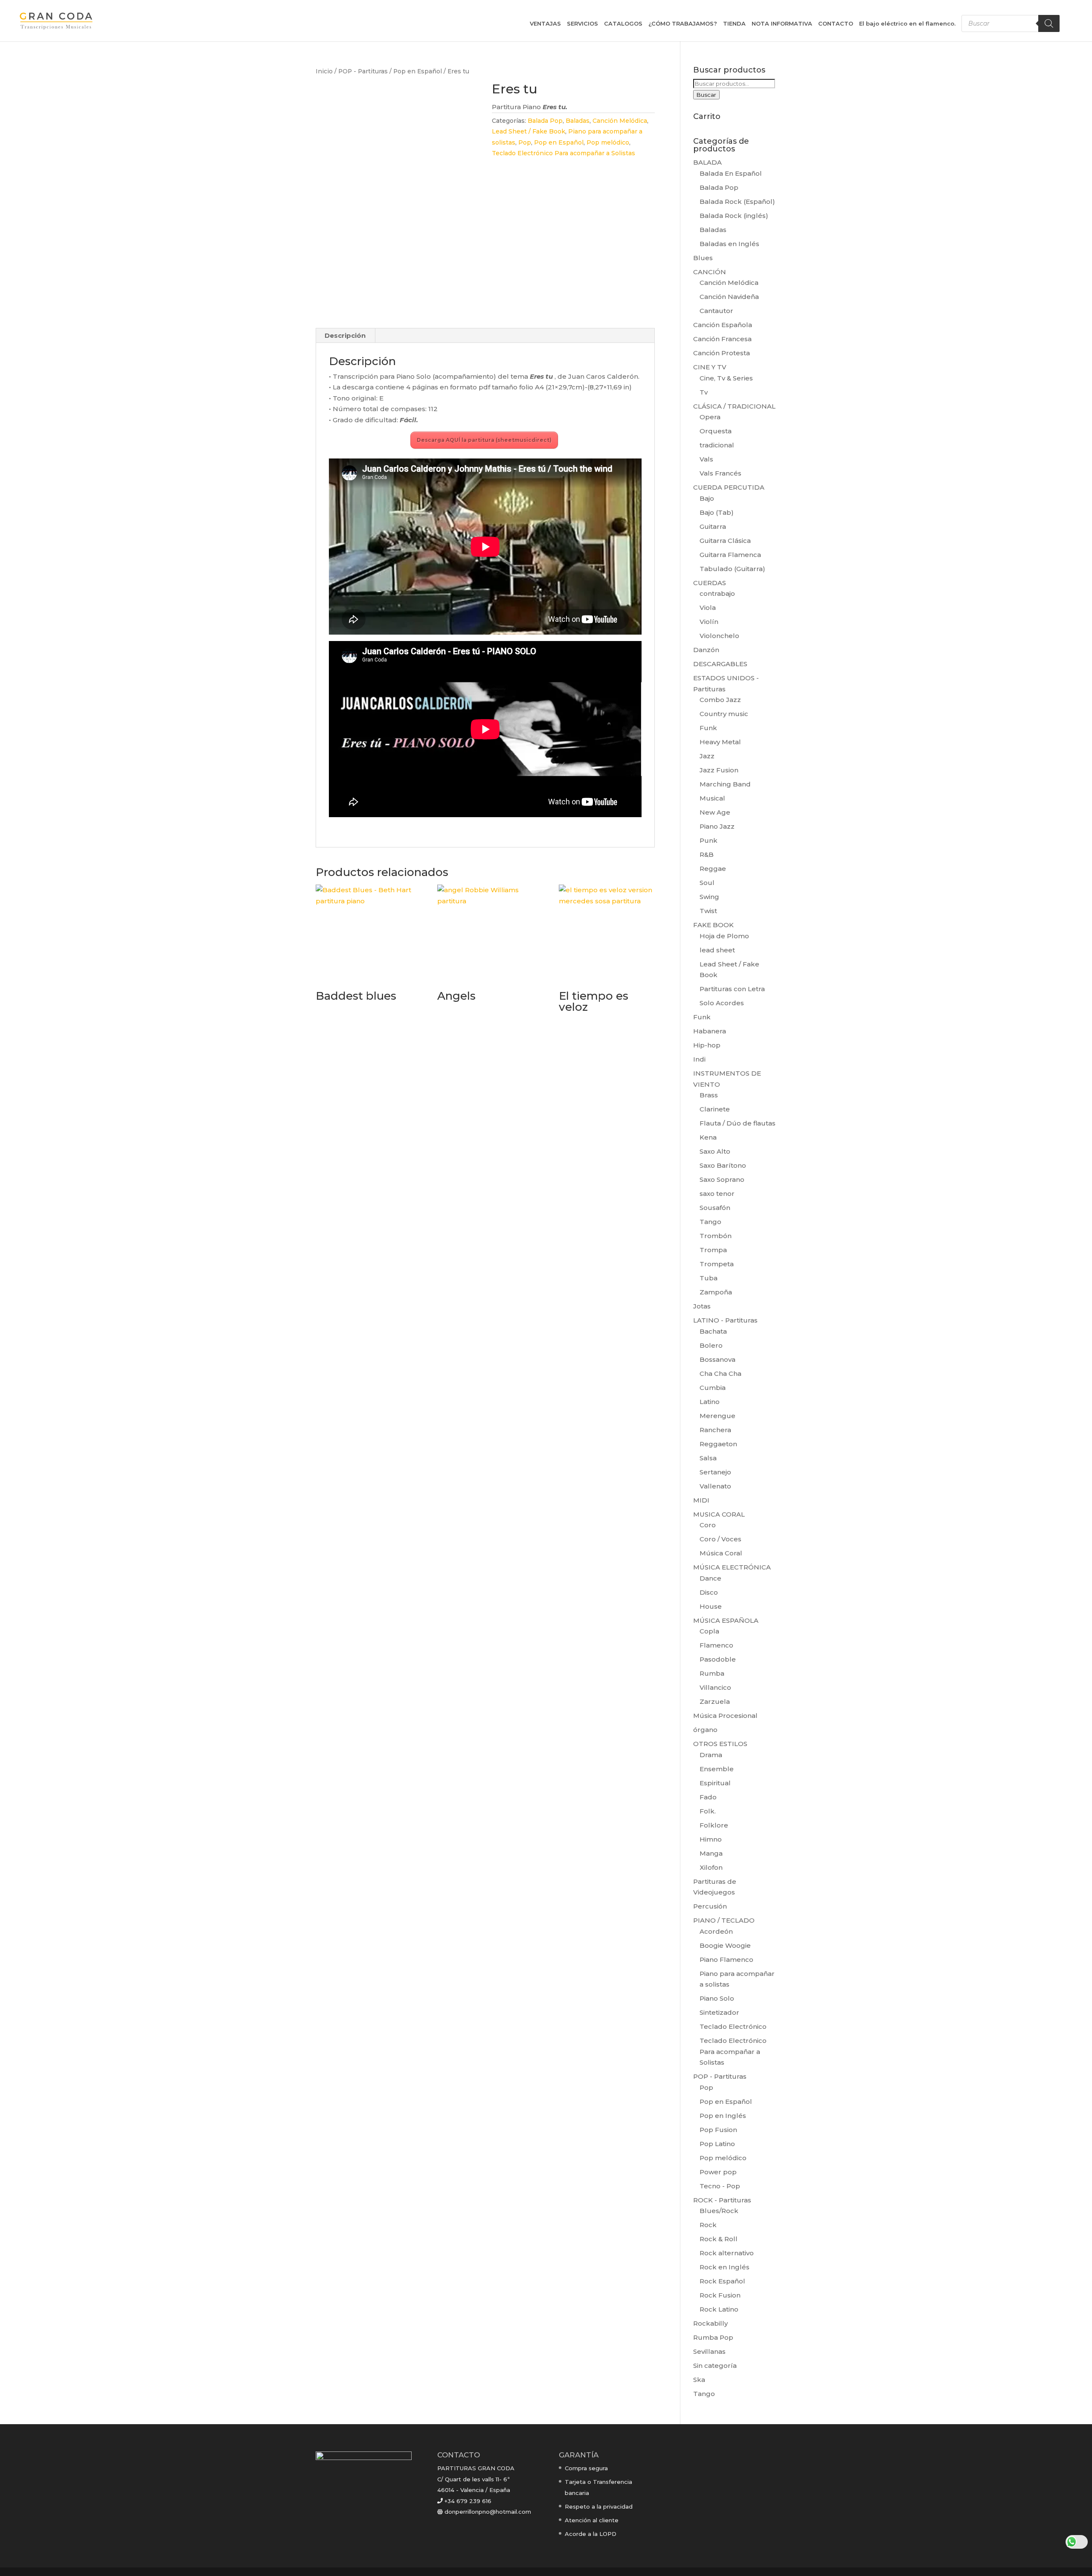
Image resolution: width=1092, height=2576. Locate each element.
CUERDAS (710, 583)
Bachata (713, 1331)
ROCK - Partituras (722, 2200)
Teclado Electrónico (733, 2026)
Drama (711, 1755)
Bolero (711, 1345)
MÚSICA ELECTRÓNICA (732, 1567)
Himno (711, 1839)
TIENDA (734, 24)
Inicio (324, 71)
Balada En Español (731, 173)
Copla (709, 1631)
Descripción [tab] (345, 335)
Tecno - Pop (720, 2186)
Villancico (715, 1687)
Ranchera (715, 1430)
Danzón (706, 650)
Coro (708, 1525)
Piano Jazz (717, 826)
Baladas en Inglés (729, 244)
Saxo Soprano (722, 1179)
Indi (699, 1059)
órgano (705, 1730)
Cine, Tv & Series (726, 378)
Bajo (707, 498)
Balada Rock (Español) (737, 202)
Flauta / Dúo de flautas (738, 1123)
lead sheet (717, 950)
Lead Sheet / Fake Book (529, 131)
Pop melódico (608, 142)
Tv (704, 392)
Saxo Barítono (723, 1165)
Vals (706, 459)
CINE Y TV (710, 367)
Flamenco (716, 1645)
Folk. (708, 1811)
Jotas (702, 1306)
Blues (703, 258)
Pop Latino (717, 2144)
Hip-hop (707, 1045)
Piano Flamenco (726, 1960)
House (711, 1606)
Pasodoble (718, 1659)
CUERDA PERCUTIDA (729, 487)
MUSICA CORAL (719, 1514)
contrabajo (717, 593)
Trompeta (717, 1264)
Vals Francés (720, 473)
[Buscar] (1049, 23)
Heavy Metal (720, 742)
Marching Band (725, 784)
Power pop (718, 2172)
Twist (708, 911)
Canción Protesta (722, 353)
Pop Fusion (718, 2130)
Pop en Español (418, 71)
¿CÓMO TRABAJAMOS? (683, 24)
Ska (699, 2380)
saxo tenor (717, 1194)
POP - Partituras (363, 71)
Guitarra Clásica (725, 541)
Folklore (714, 1825)
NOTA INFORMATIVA (782, 24)
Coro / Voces (720, 1539)
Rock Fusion (720, 2295)
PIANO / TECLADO (724, 1920)
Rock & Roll (719, 2239)
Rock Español (722, 2281)
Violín (709, 622)
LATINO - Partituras (725, 1320)
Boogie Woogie (725, 1945)
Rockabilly (710, 2323)
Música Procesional (725, 1716)
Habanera (710, 1031)
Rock (708, 2225)
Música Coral (721, 1553)
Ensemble (717, 1769)
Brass (709, 1095)
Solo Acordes (722, 1003)
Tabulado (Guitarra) (732, 569)
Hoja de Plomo (724, 936)
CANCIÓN (710, 272)
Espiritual (715, 1783)
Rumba (712, 1673)
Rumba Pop (713, 2337)
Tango (710, 1222)
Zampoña (716, 1292)
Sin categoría (715, 2366)
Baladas (578, 121)
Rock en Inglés (725, 2267)
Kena (708, 1137)
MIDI (701, 1500)
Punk (709, 840)
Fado (708, 1797)
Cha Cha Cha (720, 1374)
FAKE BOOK (713, 925)
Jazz (707, 756)
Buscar (706, 95)
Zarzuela (715, 1701)
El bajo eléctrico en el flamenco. (907, 24)
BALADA (707, 162)
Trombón (716, 1236)
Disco (709, 1592)
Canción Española (723, 325)
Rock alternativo (727, 2253)
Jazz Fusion (719, 770)
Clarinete (715, 1109)
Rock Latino (719, 2309)
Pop (525, 142)
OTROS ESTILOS (720, 1744)
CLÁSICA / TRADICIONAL (734, 406)
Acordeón (716, 1931)
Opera (710, 417)
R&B (707, 854)
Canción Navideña (729, 297)
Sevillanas (709, 2351)
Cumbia (713, 1388)
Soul (707, 883)
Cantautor (716, 311)
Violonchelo (719, 636)
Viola (708, 608)
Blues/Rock (719, 2211)
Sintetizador (719, 2012)
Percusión (710, 1906)
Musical (712, 798)
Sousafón (715, 1208)
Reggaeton (718, 1444)
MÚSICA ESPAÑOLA (726, 1620)
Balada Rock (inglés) (734, 216)
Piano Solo (717, 1998)
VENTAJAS (545, 24)
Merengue (717, 1416)
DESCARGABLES (720, 664)
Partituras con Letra (732, 989)
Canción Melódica (620, 121)
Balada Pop (545, 121)
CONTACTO (836, 24)
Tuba (709, 1278)
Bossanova (717, 1359)
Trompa (713, 1250)
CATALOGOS (623, 24)
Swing (709, 897)
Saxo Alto (715, 1151)
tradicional (717, 445)
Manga (711, 1853)
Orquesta (716, 431)
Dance (710, 1578)
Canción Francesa (722, 339)
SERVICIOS (582, 24)
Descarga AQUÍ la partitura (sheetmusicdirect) (484, 440)
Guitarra (713, 527)
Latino (710, 1402)
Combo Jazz (720, 700)
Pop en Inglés (723, 2116)
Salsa (708, 1458)
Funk (708, 728)
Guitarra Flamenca (730, 555)
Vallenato (715, 1486)
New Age (715, 812)
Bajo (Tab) (717, 512)
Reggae (713, 869)
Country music (724, 714)
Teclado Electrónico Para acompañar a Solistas (563, 153)
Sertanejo (715, 1472)
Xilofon (711, 1867)
